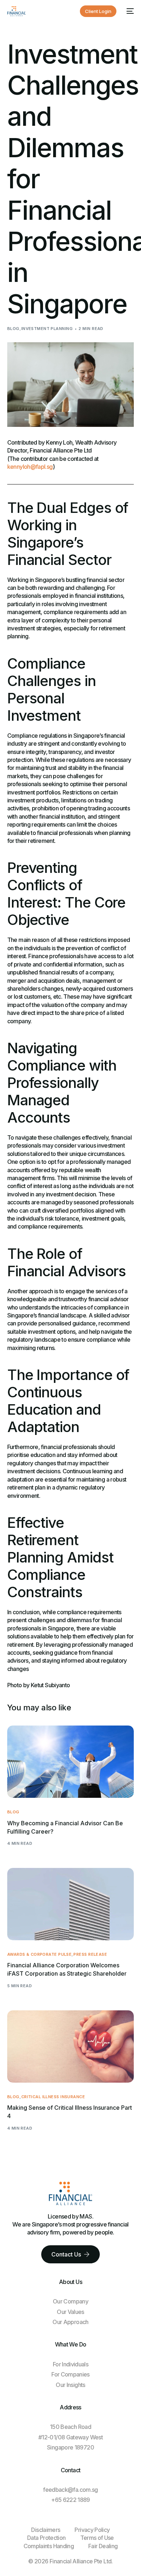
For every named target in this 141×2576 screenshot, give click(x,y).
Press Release (90, 1954)
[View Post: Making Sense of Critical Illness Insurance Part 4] (71, 2046)
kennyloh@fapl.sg (30, 467)
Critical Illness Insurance (53, 2097)
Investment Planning (47, 329)
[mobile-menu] (129, 11)
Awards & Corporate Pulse (40, 1954)
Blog (13, 329)
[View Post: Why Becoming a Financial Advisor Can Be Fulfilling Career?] (71, 1762)
